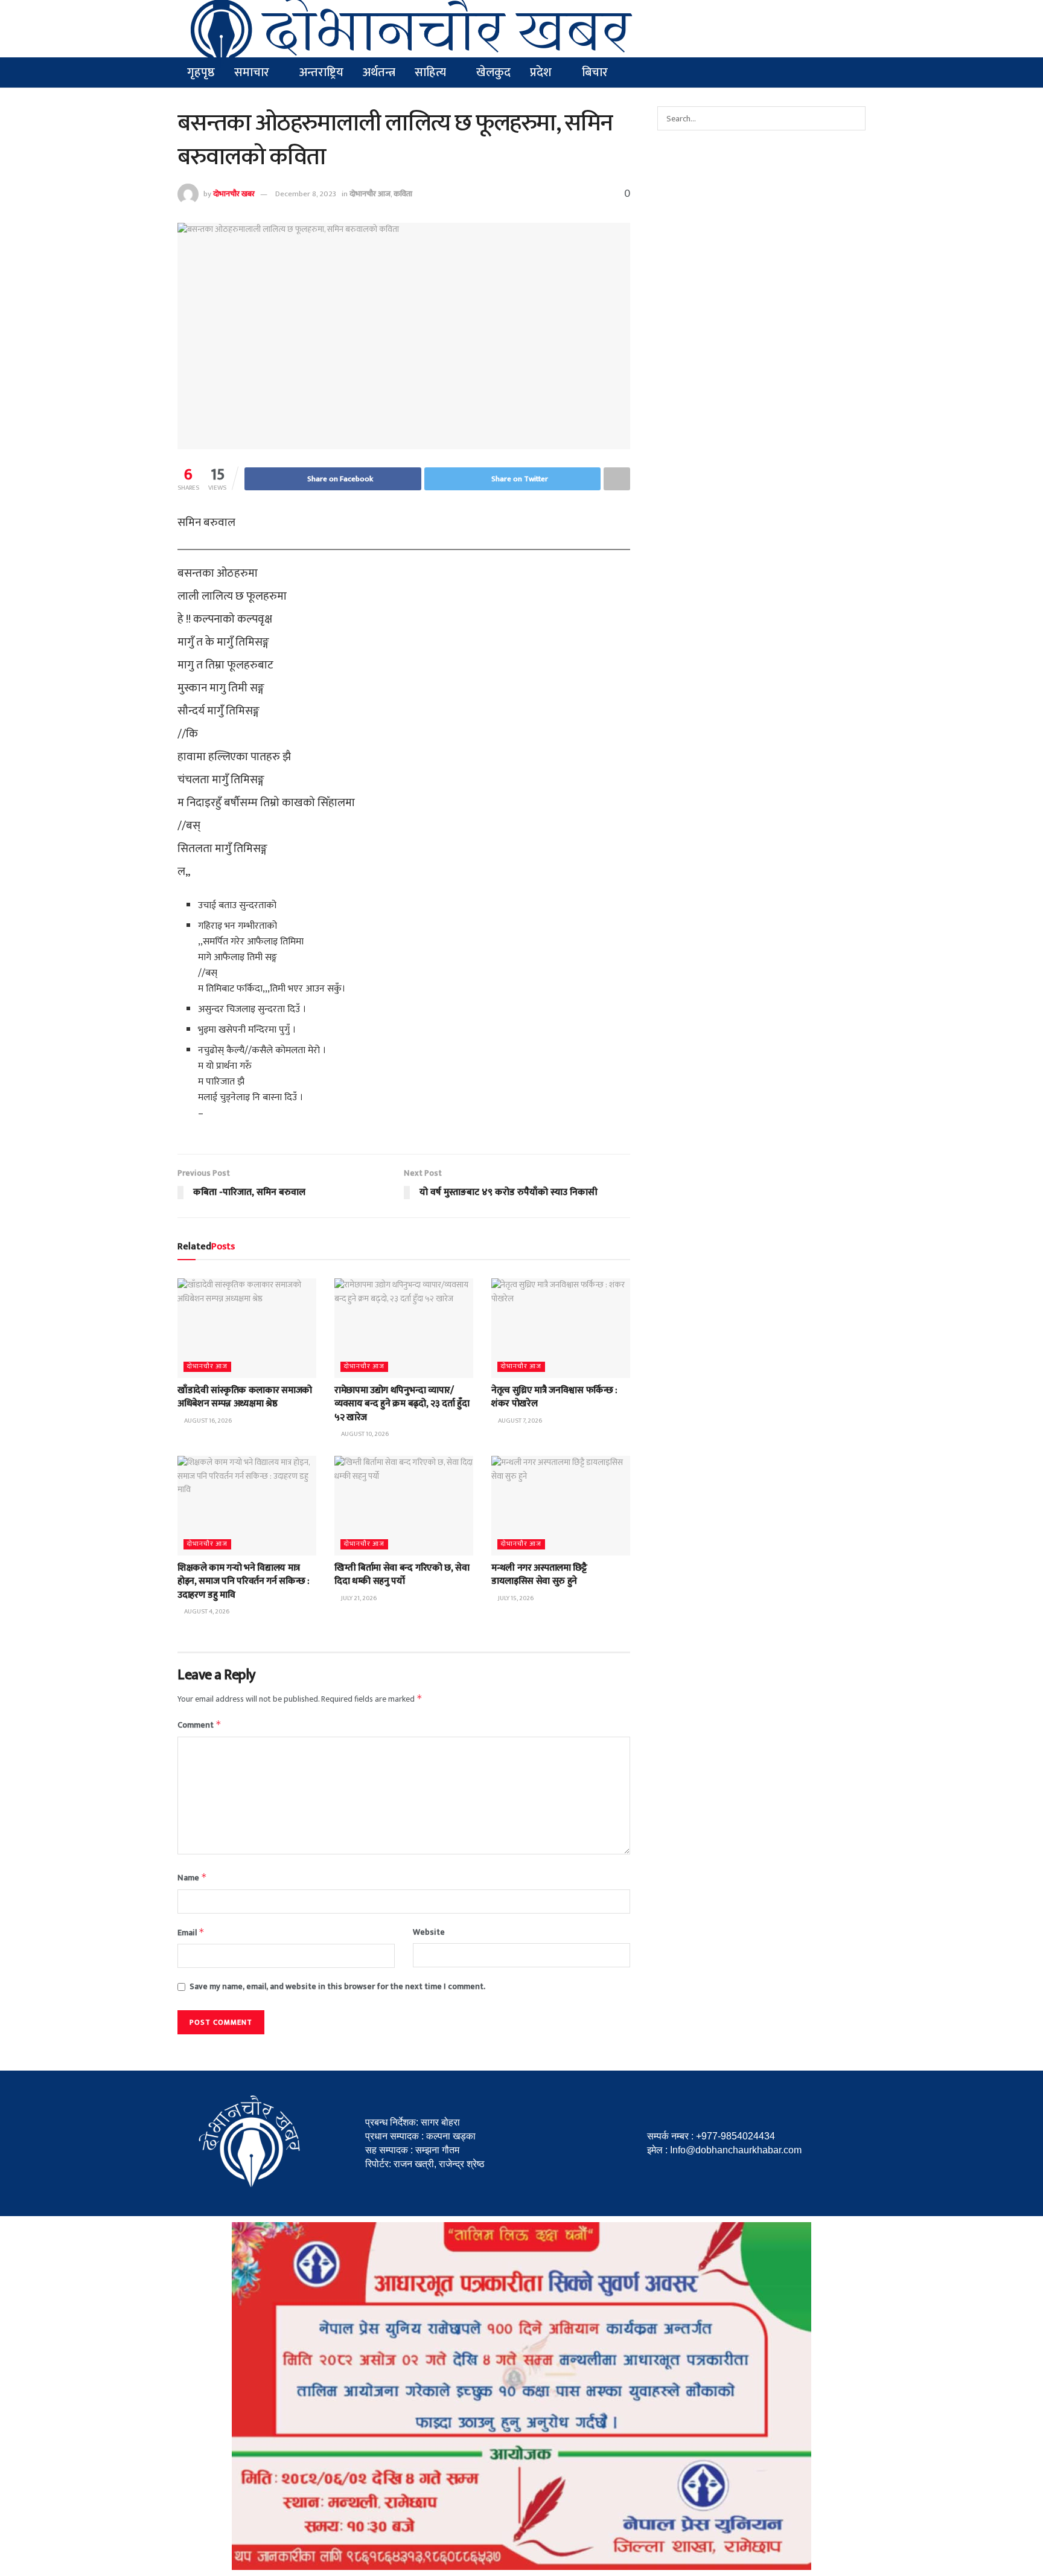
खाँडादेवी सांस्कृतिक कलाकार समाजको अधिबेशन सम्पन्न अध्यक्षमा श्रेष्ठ (245, 1397)
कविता (403, 194)
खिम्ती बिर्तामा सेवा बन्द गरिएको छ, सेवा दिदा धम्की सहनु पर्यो (402, 1575)
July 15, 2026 (515, 1598)
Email (191, 1933)
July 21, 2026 (358, 1598)
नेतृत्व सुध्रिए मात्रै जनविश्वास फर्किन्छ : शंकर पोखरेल (554, 1397)
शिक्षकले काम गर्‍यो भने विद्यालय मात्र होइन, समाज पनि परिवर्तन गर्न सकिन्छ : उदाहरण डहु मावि (244, 1581)
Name (192, 1878)
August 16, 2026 (207, 1421)
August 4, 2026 (206, 1612)
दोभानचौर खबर (234, 194)
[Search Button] (853, 118)
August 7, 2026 (519, 1421)
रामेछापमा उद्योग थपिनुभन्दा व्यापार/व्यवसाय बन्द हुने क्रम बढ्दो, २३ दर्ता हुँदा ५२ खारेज (402, 1404)
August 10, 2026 (364, 1434)
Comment (199, 1725)
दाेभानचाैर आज (370, 194)
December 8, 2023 (306, 194)
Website (429, 1932)
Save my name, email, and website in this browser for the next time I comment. (337, 1987)
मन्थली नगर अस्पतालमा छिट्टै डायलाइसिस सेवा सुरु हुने (539, 1575)
